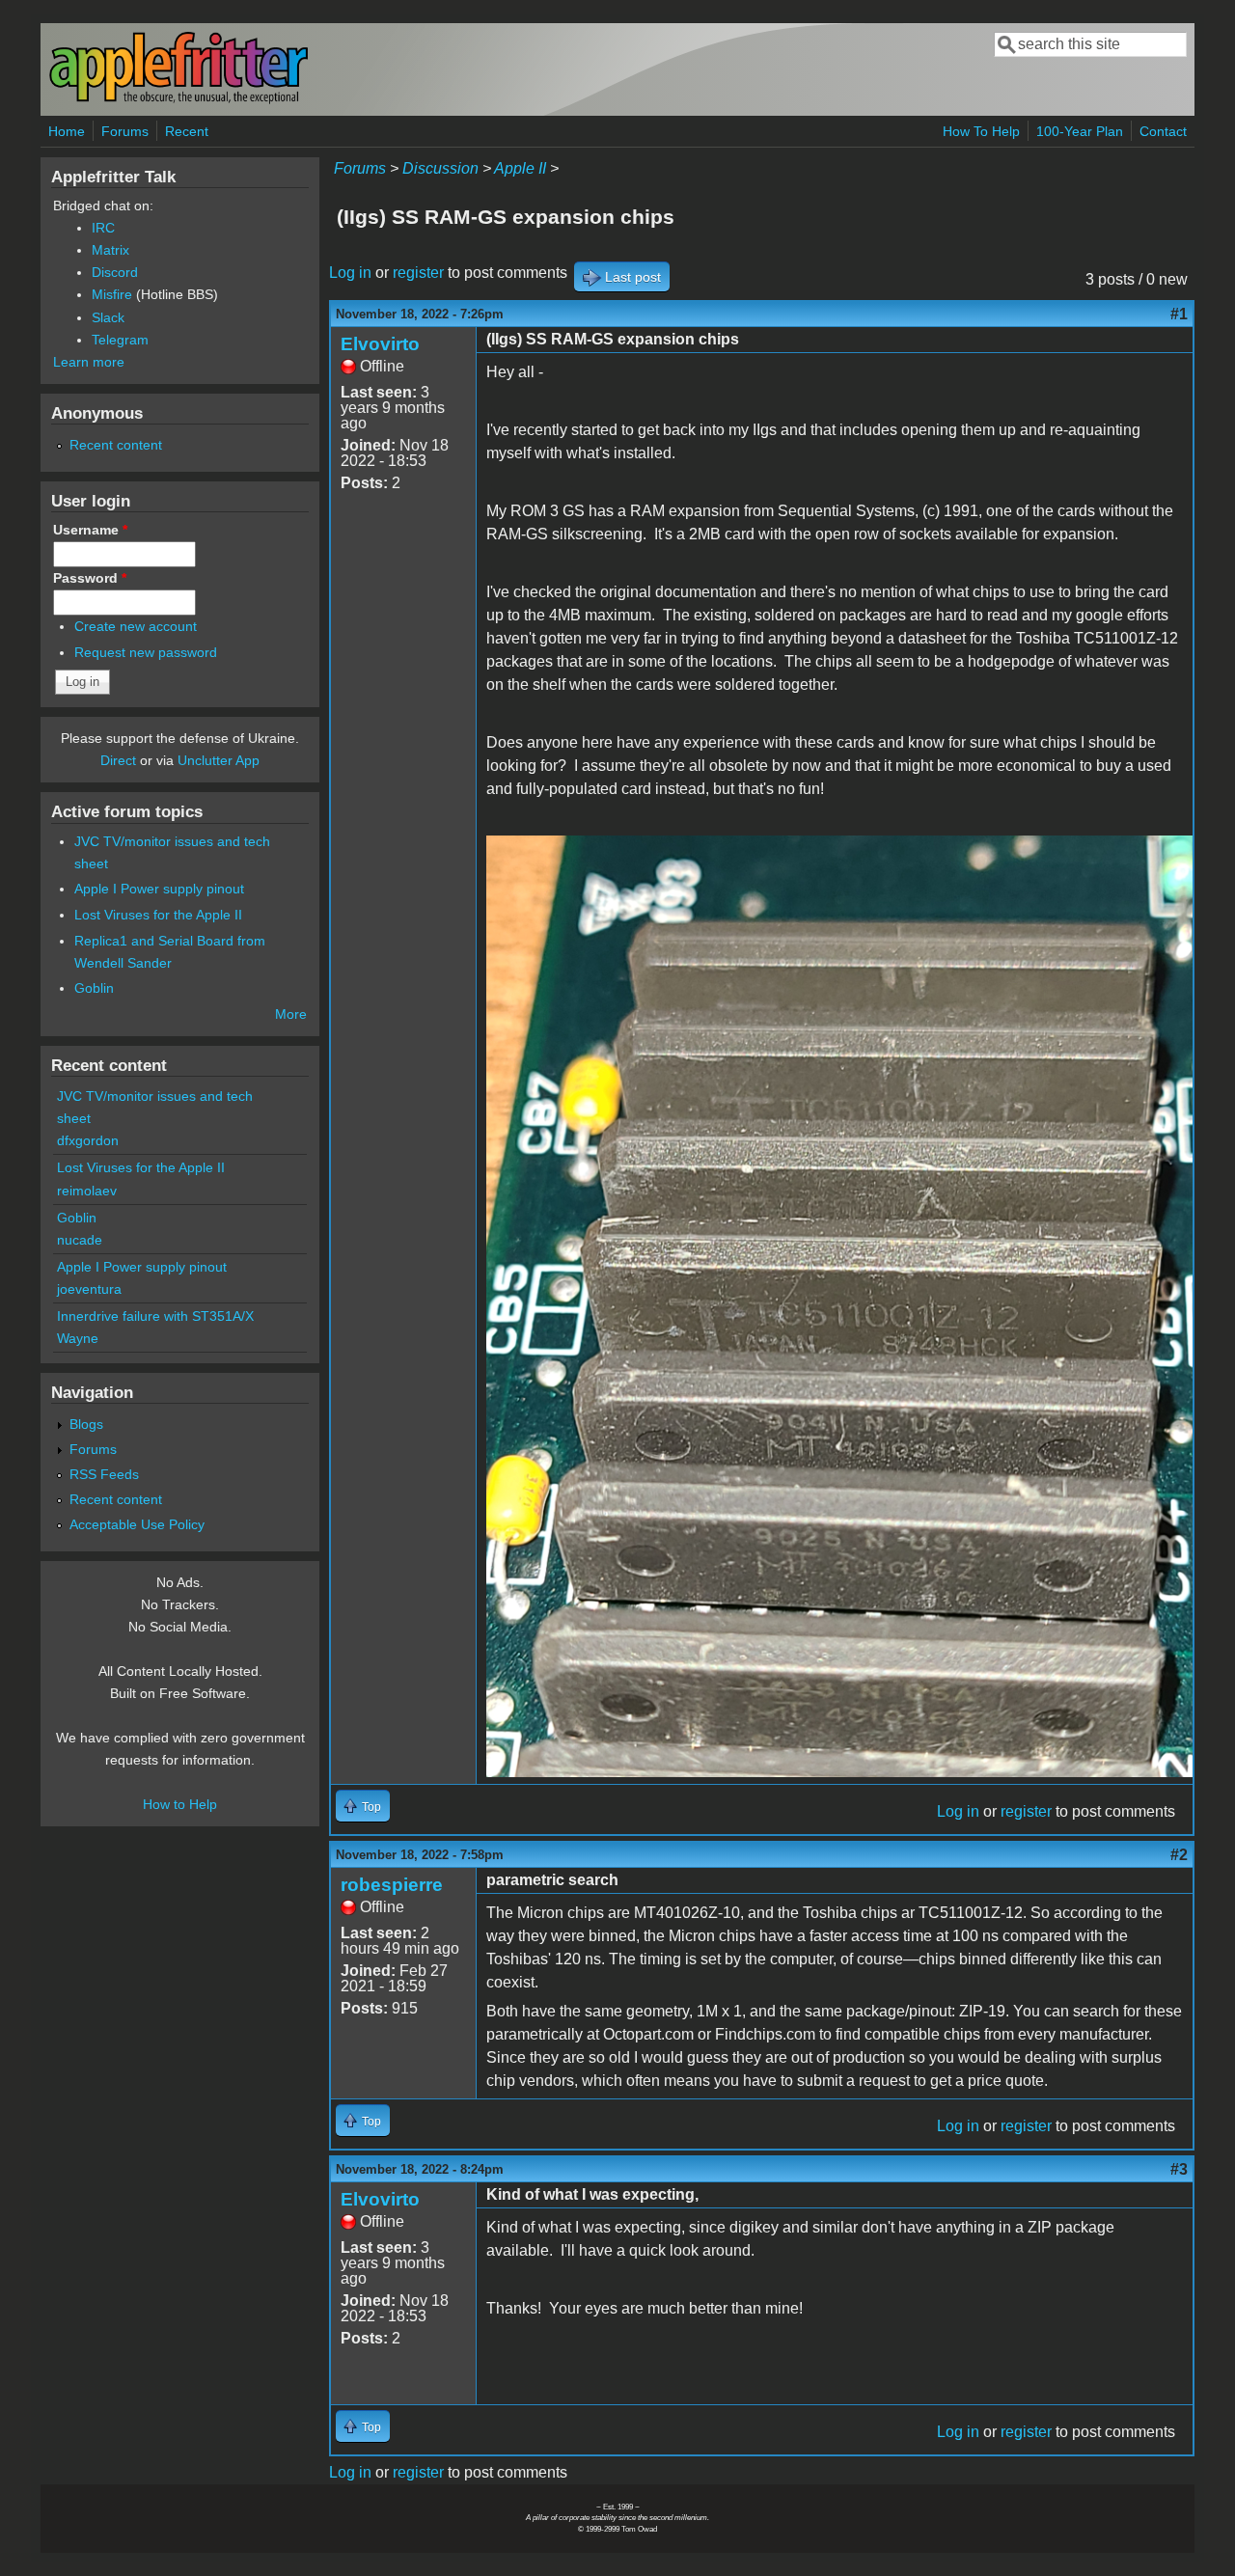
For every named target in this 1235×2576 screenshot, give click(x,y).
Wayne (78, 1338)
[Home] (178, 100)
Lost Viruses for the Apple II (158, 915)
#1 (1179, 314)
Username (90, 530)
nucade (80, 1240)
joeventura (89, 1289)
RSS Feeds (104, 1474)
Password (90, 578)
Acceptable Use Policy (137, 1524)
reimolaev (87, 1191)
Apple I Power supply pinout (159, 889)
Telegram (120, 340)
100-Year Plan (1080, 131)
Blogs (86, 1424)
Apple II (520, 168)
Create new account (136, 626)
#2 (1179, 1855)
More (291, 1014)
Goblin (94, 988)
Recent (187, 131)
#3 (1179, 2169)
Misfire (112, 294)
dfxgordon (88, 1140)
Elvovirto (380, 344)
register (418, 273)
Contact (1163, 131)
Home (67, 131)
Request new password (146, 652)
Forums (125, 131)
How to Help (180, 1804)
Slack (108, 317)
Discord (115, 272)
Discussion (440, 168)
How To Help (981, 131)
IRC (103, 228)
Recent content (116, 445)
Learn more (89, 362)
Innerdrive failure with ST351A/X (155, 1316)
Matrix (110, 250)
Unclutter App (219, 760)
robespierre (392, 1885)
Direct (118, 760)
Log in (350, 273)
